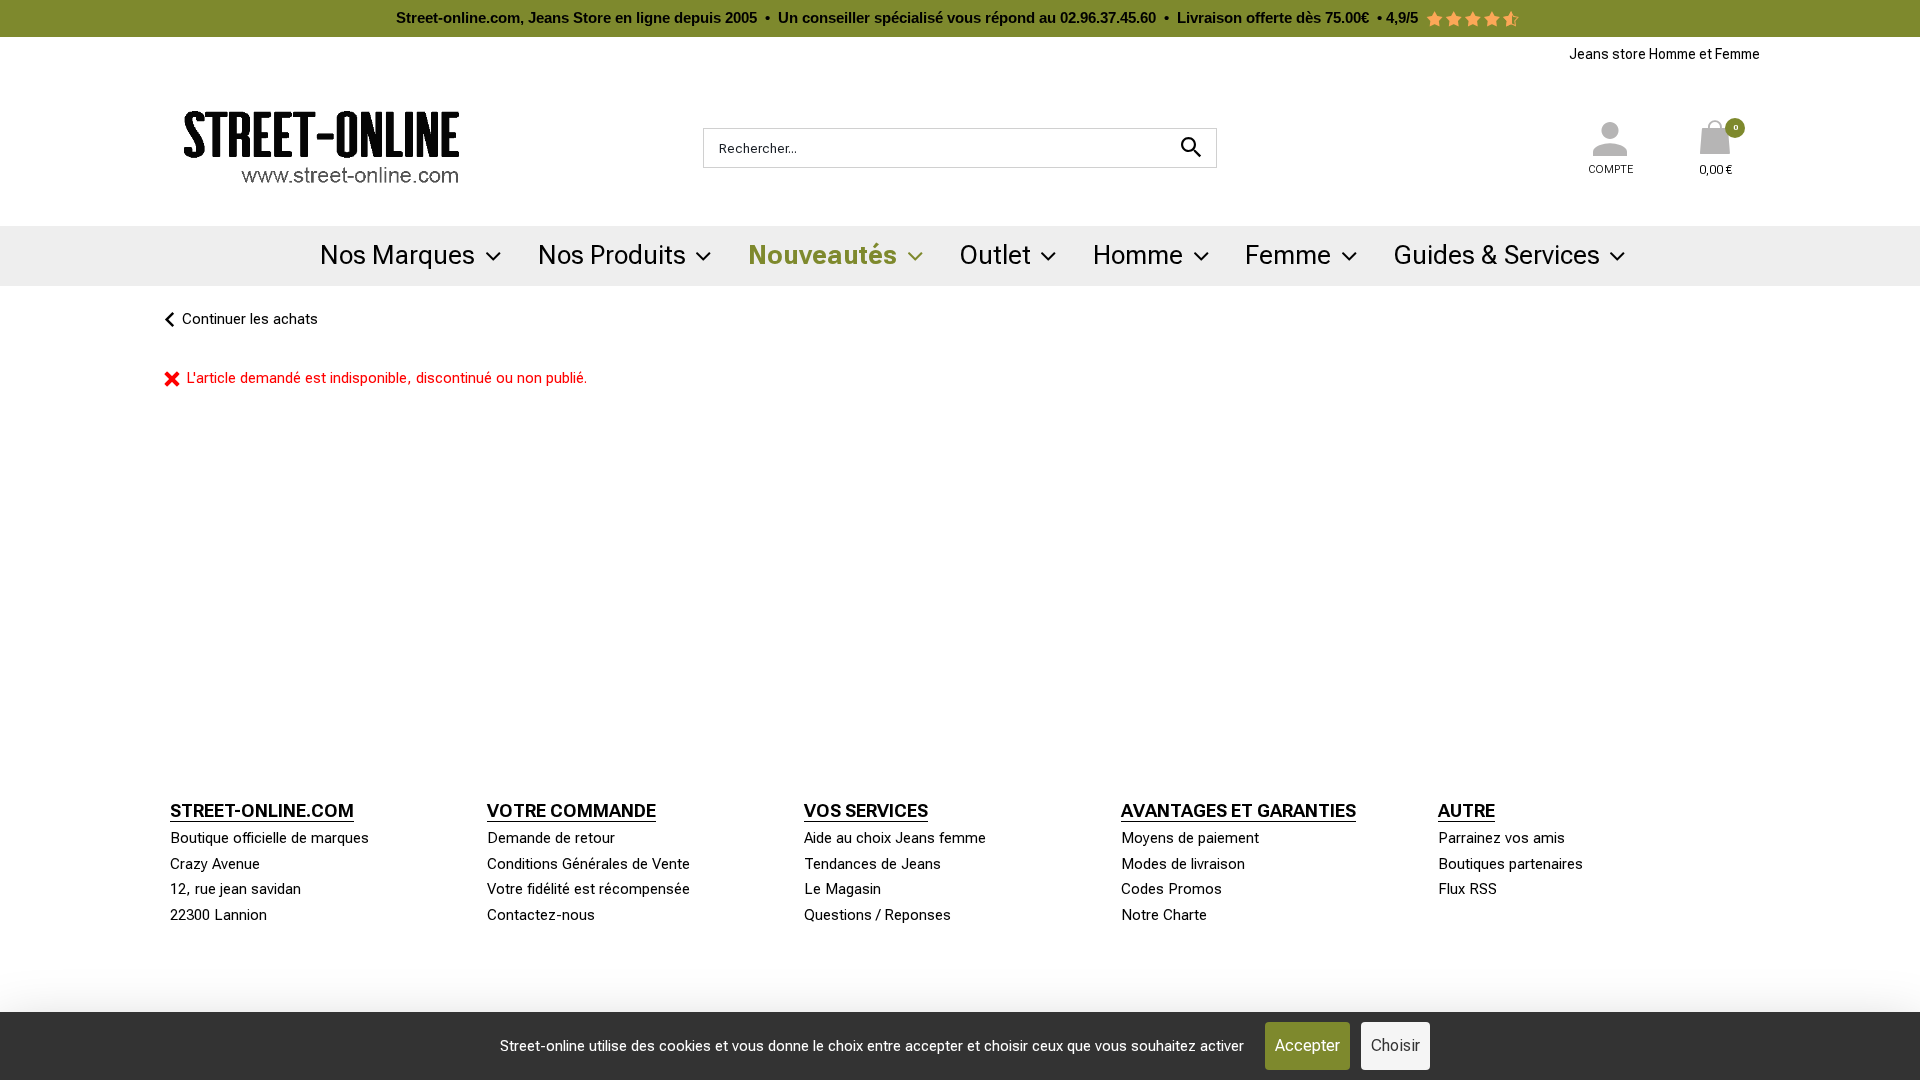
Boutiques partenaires (1510, 864)
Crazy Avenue (215, 864)
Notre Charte (1164, 915)
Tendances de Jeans (872, 864)
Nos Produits (612, 255)
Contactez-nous (541, 915)
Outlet (995, 255)
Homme (1138, 255)
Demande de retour (551, 838)
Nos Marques (397, 255)
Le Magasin (842, 889)
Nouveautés (822, 255)
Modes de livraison (1183, 864)
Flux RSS (1467, 889)
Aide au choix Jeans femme (895, 838)
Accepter (1307, 1045)
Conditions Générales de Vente (588, 864)
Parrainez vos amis (1501, 838)
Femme (1288, 255)
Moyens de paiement (1190, 838)
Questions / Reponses (877, 915)
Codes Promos (1171, 889)
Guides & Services (1497, 255)
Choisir (1395, 1045)
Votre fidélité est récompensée (588, 889)
